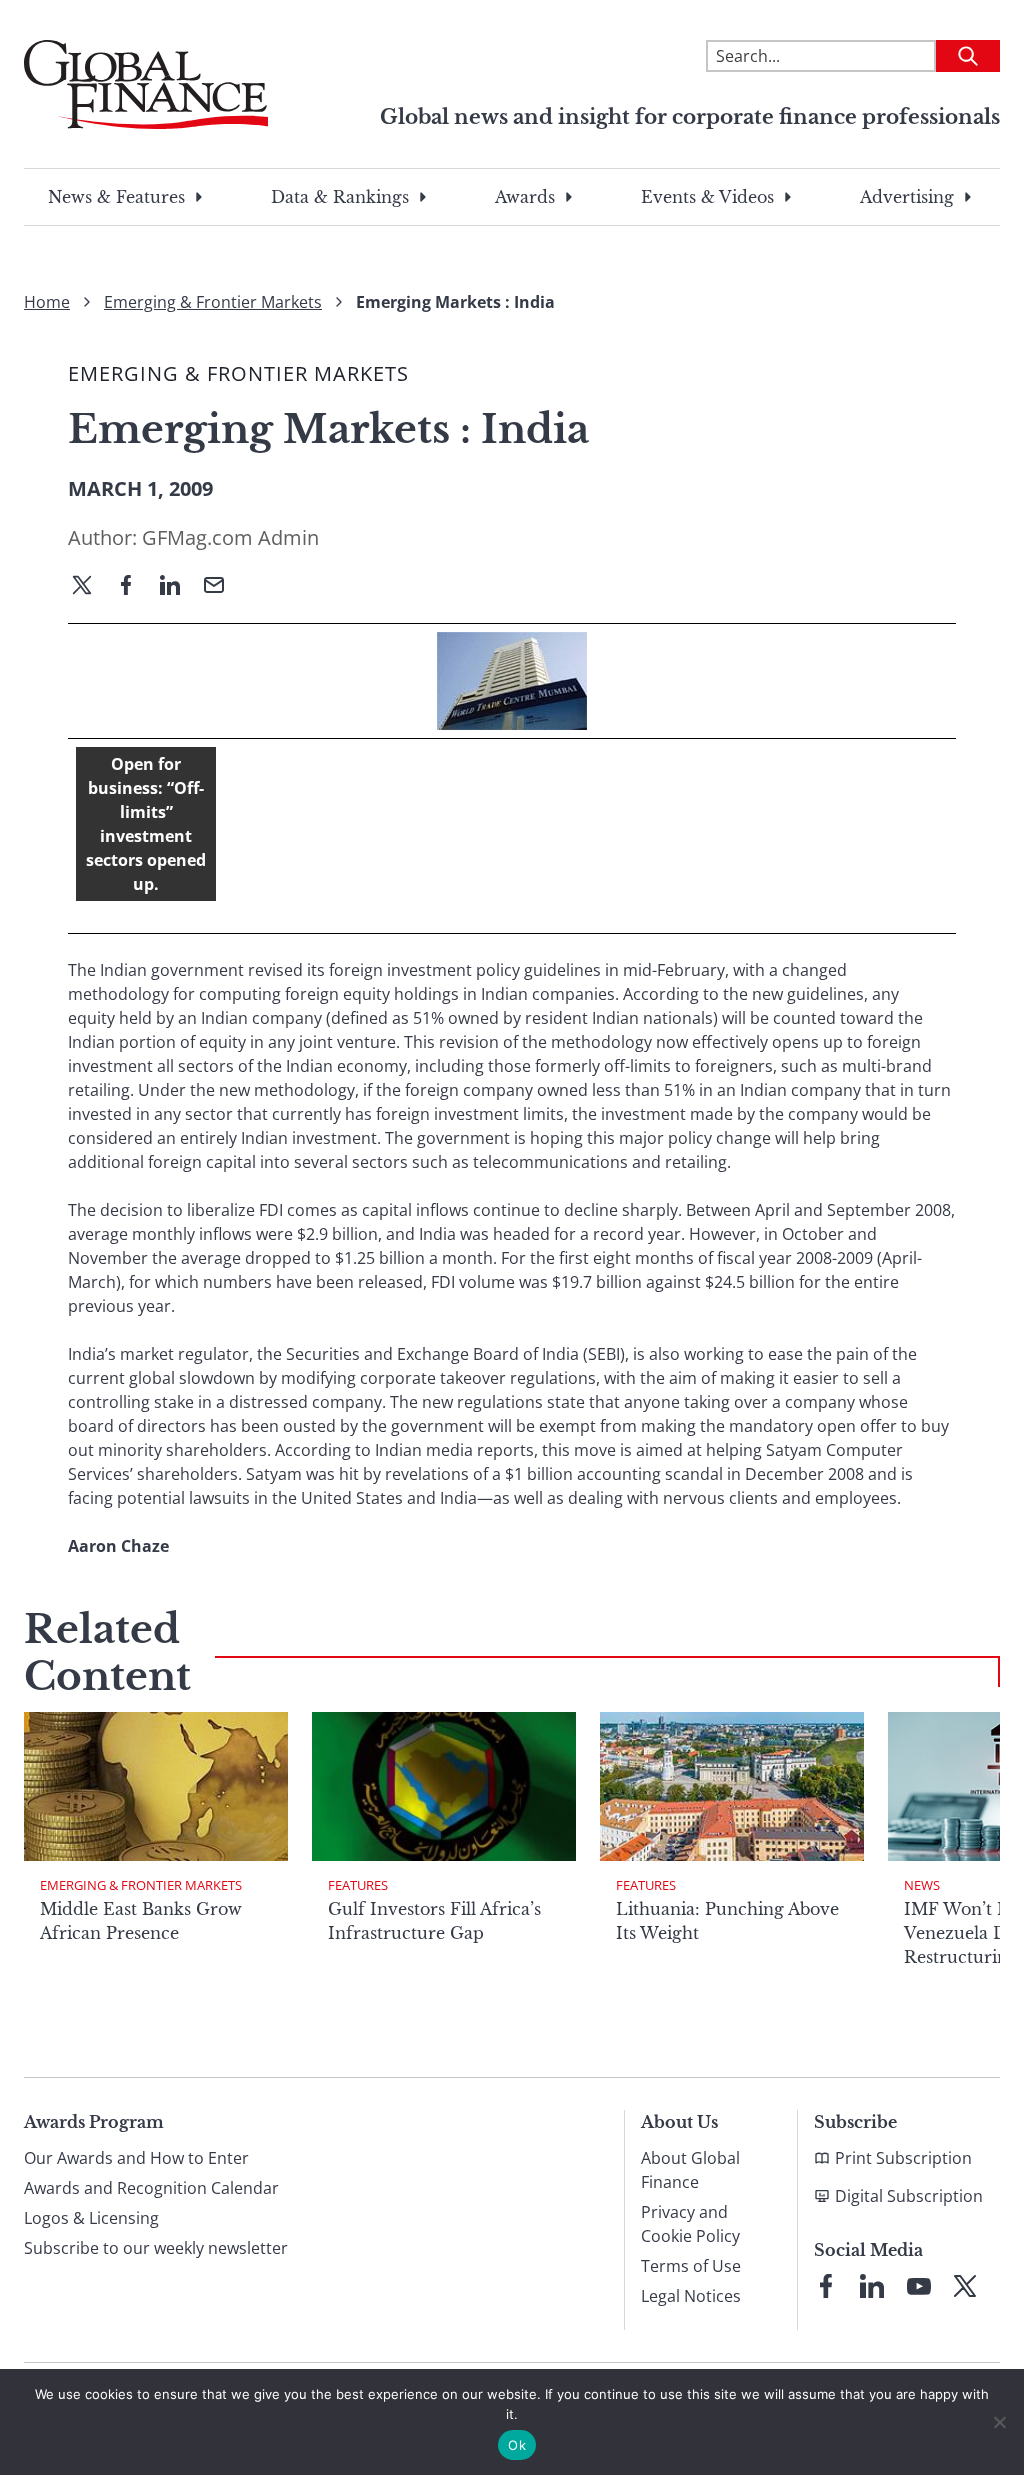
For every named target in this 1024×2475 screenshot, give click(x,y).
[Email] (222, 587)
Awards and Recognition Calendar (151, 2188)
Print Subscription (903, 2158)
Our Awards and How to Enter (136, 2158)
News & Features (116, 197)
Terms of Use (691, 2266)
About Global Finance (690, 2170)
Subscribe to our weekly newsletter (156, 2248)
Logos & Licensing (91, 2218)
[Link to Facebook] (826, 2286)
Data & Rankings (340, 197)
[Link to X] (965, 2286)
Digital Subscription (909, 2196)
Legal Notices (691, 2296)
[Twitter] (90, 587)
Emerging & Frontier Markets (213, 302)
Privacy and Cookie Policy (690, 2224)
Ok (517, 2445)
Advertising (907, 197)
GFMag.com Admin (230, 537)
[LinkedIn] (178, 587)
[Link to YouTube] (919, 2286)
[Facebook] (134, 587)
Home (47, 302)
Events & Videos (707, 197)
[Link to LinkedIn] (872, 2286)
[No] (999, 2422)
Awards (525, 197)
